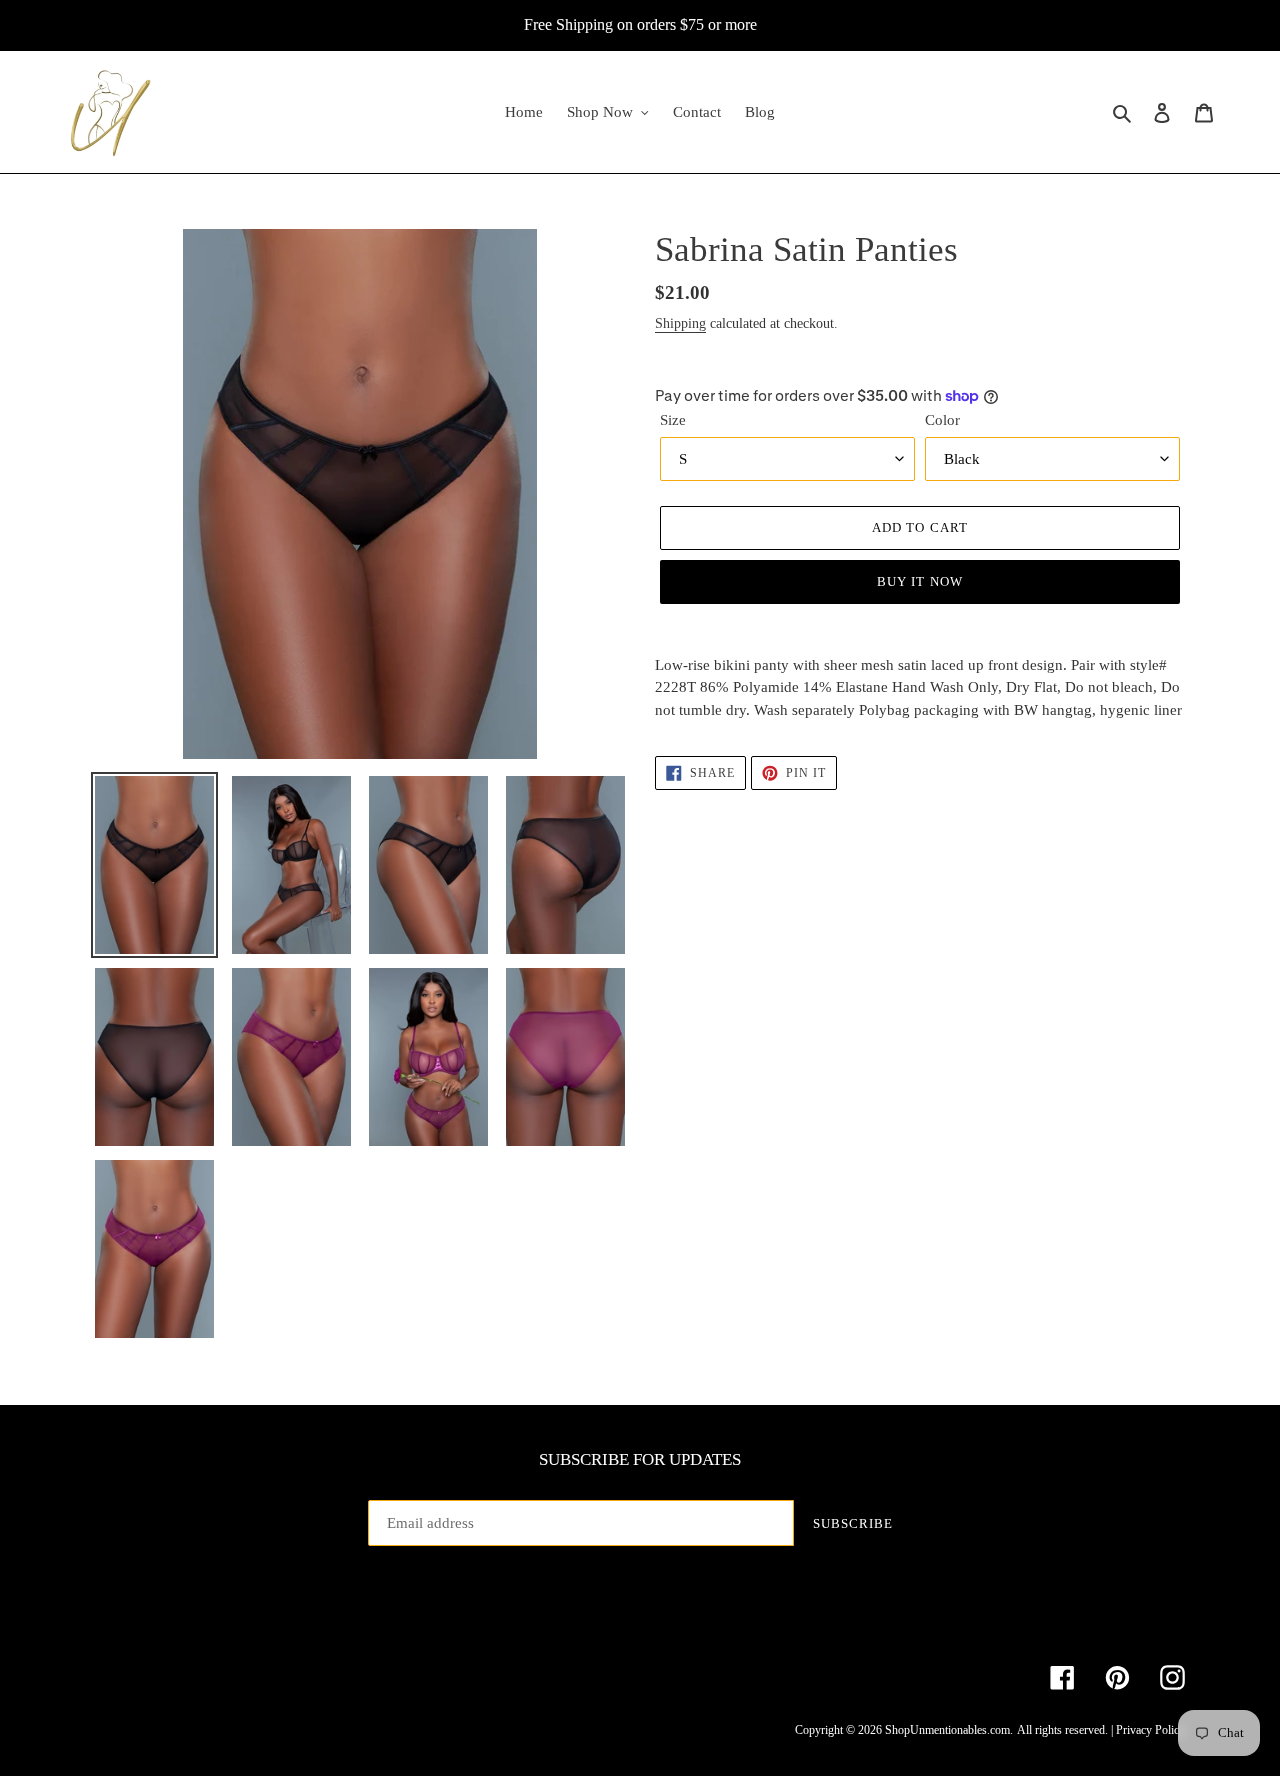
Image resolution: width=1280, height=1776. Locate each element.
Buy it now (919, 581)
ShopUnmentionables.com (947, 1730)
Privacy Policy (1150, 1730)
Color (942, 420)
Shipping (680, 323)
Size (673, 420)
